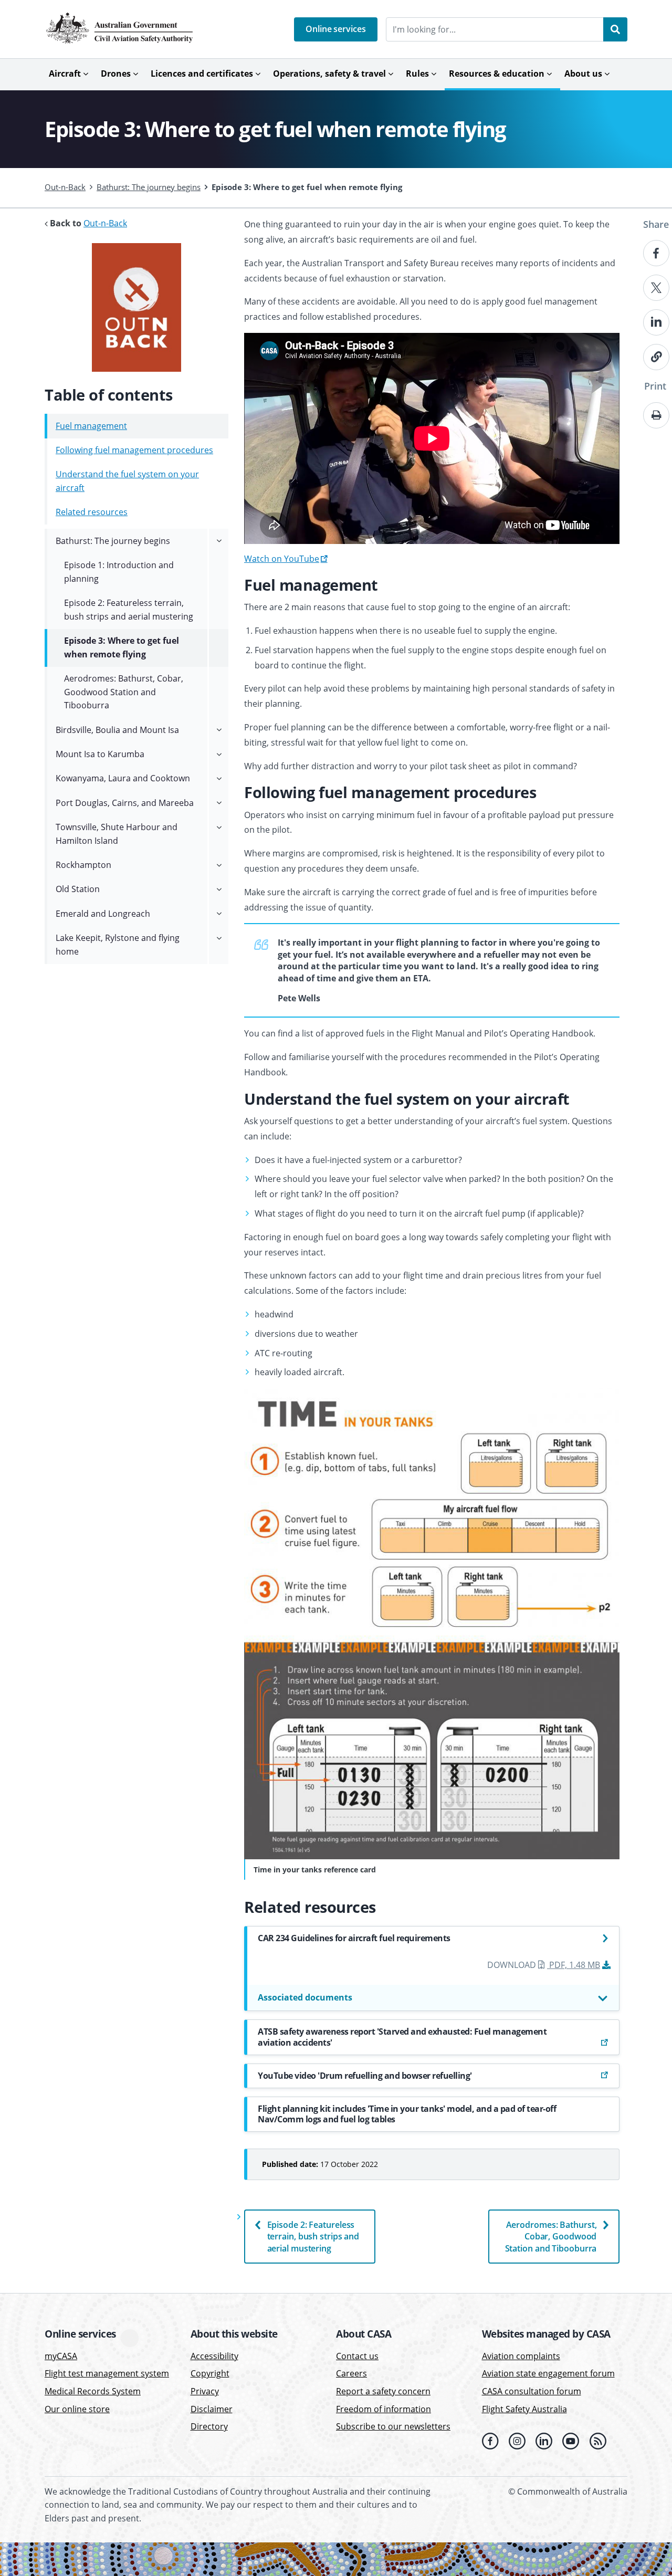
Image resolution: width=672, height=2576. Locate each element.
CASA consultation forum (532, 2391)
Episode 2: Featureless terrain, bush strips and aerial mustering (313, 2237)
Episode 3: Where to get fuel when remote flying (122, 647)
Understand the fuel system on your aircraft (127, 481)
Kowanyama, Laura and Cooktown (123, 778)
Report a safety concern (383, 2391)
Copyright (210, 2374)
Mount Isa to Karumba (100, 754)
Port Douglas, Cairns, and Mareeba (125, 803)
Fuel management (91, 426)
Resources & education (497, 74)
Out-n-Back (65, 187)
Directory (209, 2426)
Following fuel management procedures (134, 450)
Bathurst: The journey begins (149, 187)
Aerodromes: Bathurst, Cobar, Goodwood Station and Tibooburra (551, 2237)
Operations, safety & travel (329, 74)
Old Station (78, 889)
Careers (351, 2374)
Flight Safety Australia (524, 2409)
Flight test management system (107, 2374)
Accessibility (214, 2356)
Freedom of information (384, 2409)
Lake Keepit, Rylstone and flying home (118, 945)
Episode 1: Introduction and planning (119, 572)
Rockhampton (83, 865)
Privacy (205, 2391)
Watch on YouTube (282, 559)
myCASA (61, 2356)
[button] (336, 29)
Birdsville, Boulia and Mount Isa (117, 730)
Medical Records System (93, 2391)
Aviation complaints (521, 2356)
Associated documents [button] (305, 1997)
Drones (116, 74)
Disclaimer (212, 2409)
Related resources (92, 512)
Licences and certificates (202, 74)
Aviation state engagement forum (548, 2374)
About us (583, 74)
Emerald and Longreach (103, 914)
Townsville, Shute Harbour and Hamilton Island (117, 834)
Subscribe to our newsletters (393, 2426)
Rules (417, 74)
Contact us (357, 2356)
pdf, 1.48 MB (574, 1965)
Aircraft (65, 74)
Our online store (77, 2409)
